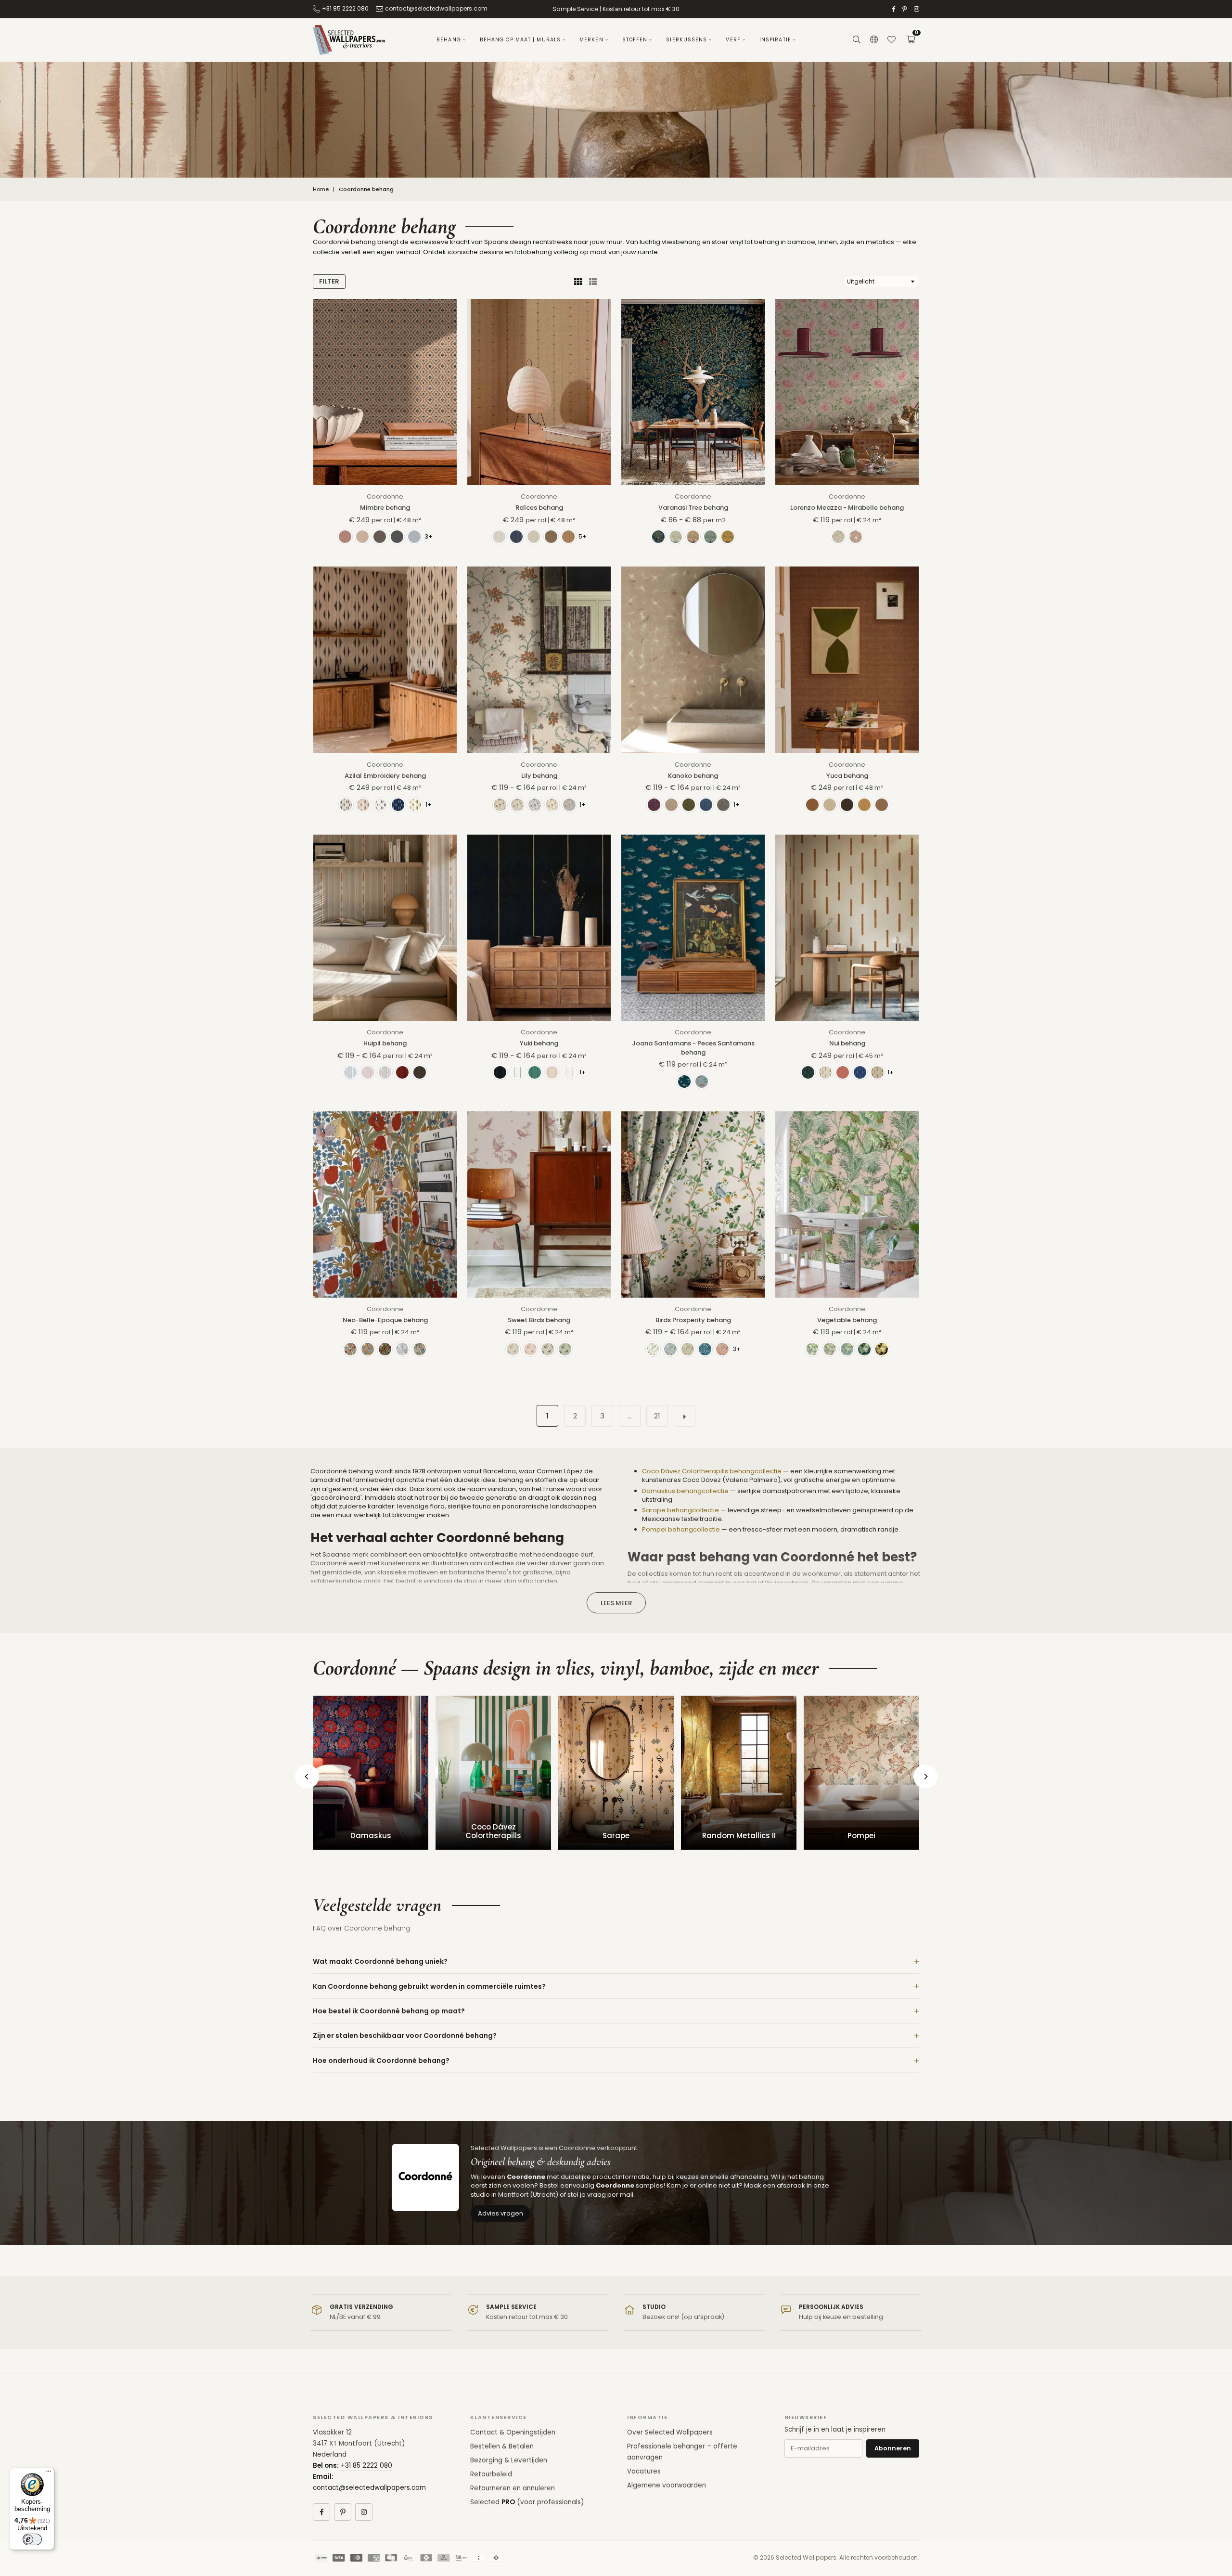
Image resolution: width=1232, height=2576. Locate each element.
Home (321, 189)
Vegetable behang (847, 1320)
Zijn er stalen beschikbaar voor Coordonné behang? (405, 2035)
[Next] (925, 1777)
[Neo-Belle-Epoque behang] (385, 1204)
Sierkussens (687, 40)
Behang (449, 40)
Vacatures (644, 2471)
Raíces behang (539, 508)
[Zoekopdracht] (857, 40)
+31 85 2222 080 (345, 8)
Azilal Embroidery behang (385, 776)
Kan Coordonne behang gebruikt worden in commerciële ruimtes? (429, 1986)
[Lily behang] (539, 660)
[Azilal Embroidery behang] (385, 660)
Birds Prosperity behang (693, 1320)
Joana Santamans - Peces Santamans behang (693, 1048)
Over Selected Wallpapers (670, 2432)
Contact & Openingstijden (513, 2432)
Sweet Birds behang (539, 1320)
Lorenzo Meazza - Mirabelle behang (847, 508)
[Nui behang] (847, 928)
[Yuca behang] (847, 660)
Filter (329, 281)
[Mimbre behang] (385, 392)
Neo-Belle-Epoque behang (385, 1320)
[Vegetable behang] (847, 1204)
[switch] (32, 2539)
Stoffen (635, 40)
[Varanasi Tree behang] (693, 392)
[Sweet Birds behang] (539, 1204)
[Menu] (49, 2473)
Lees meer (616, 1603)
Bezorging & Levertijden (509, 2460)
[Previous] (307, 1777)
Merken (591, 40)
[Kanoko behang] (693, 660)
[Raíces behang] (539, 392)
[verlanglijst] (891, 40)
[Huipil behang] (385, 928)
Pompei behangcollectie (681, 1529)
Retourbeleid (491, 2474)
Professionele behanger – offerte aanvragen (682, 2452)
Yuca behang (847, 776)
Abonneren (893, 2448)
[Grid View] (578, 282)
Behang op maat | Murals (520, 40)
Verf (733, 40)
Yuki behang (539, 1043)
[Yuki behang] (539, 928)
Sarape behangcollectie (680, 1510)
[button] (911, 40)
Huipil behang (385, 1043)
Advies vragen (500, 2213)
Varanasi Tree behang (693, 508)
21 (657, 1416)
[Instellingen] (874, 40)
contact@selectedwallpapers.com (436, 8)
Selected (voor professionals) (527, 2502)
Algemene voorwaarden (667, 2485)
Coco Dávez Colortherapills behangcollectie (712, 1471)
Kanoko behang (693, 776)
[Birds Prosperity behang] (693, 1204)
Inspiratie (775, 40)
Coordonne (385, 496)
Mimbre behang (385, 508)
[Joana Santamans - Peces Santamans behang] (693, 928)
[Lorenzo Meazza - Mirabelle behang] (847, 392)
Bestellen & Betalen (502, 2446)
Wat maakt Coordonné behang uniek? (380, 1961)
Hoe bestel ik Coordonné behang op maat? (389, 2011)
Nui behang (847, 1043)
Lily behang (539, 776)
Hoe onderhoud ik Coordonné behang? (381, 2061)
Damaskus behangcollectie (685, 1491)
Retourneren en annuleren (513, 2488)
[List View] (593, 282)
